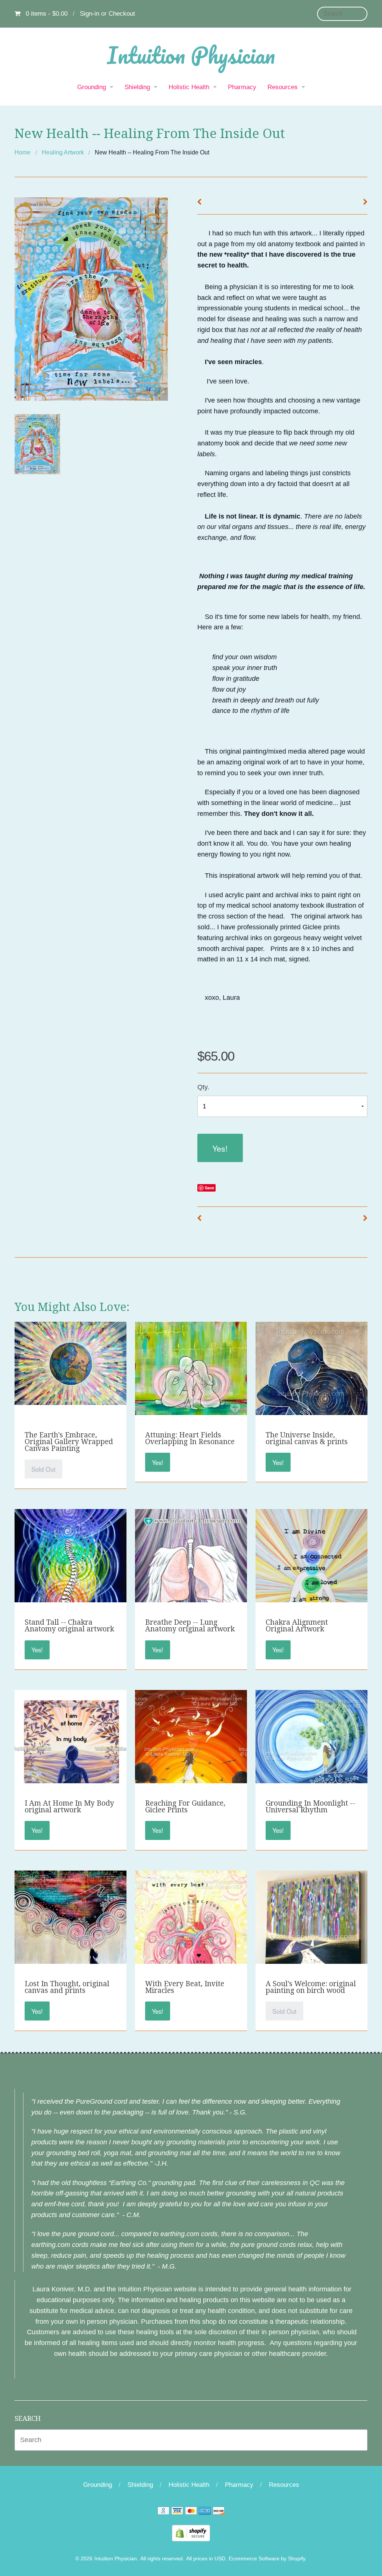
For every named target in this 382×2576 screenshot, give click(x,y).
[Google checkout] (163, 2512)
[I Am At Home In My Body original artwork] (71, 1762)
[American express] (205, 2512)
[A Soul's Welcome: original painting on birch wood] (311, 1926)
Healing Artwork (63, 152)
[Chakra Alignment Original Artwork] (311, 1584)
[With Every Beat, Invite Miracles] (191, 1944)
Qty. (203, 1087)
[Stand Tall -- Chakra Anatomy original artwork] (71, 1584)
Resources (283, 87)
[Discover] (219, 2512)
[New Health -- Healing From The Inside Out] (37, 444)
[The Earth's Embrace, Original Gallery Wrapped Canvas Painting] (71, 1363)
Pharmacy (242, 87)
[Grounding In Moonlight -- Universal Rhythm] (311, 1764)
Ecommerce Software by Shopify (267, 2559)
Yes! (220, 1148)
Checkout (122, 14)
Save (209, 1188)
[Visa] (177, 2512)
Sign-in (90, 14)
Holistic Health (189, 87)
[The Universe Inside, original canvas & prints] (311, 1392)
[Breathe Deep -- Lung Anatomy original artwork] (191, 1584)
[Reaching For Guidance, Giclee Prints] (191, 1759)
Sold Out (43, 1469)
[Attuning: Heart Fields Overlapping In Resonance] (191, 1377)
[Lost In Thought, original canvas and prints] (71, 1940)
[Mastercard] (191, 2512)
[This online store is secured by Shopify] (191, 2533)
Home (23, 152)
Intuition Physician (191, 55)
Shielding (137, 87)
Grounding (92, 87)
